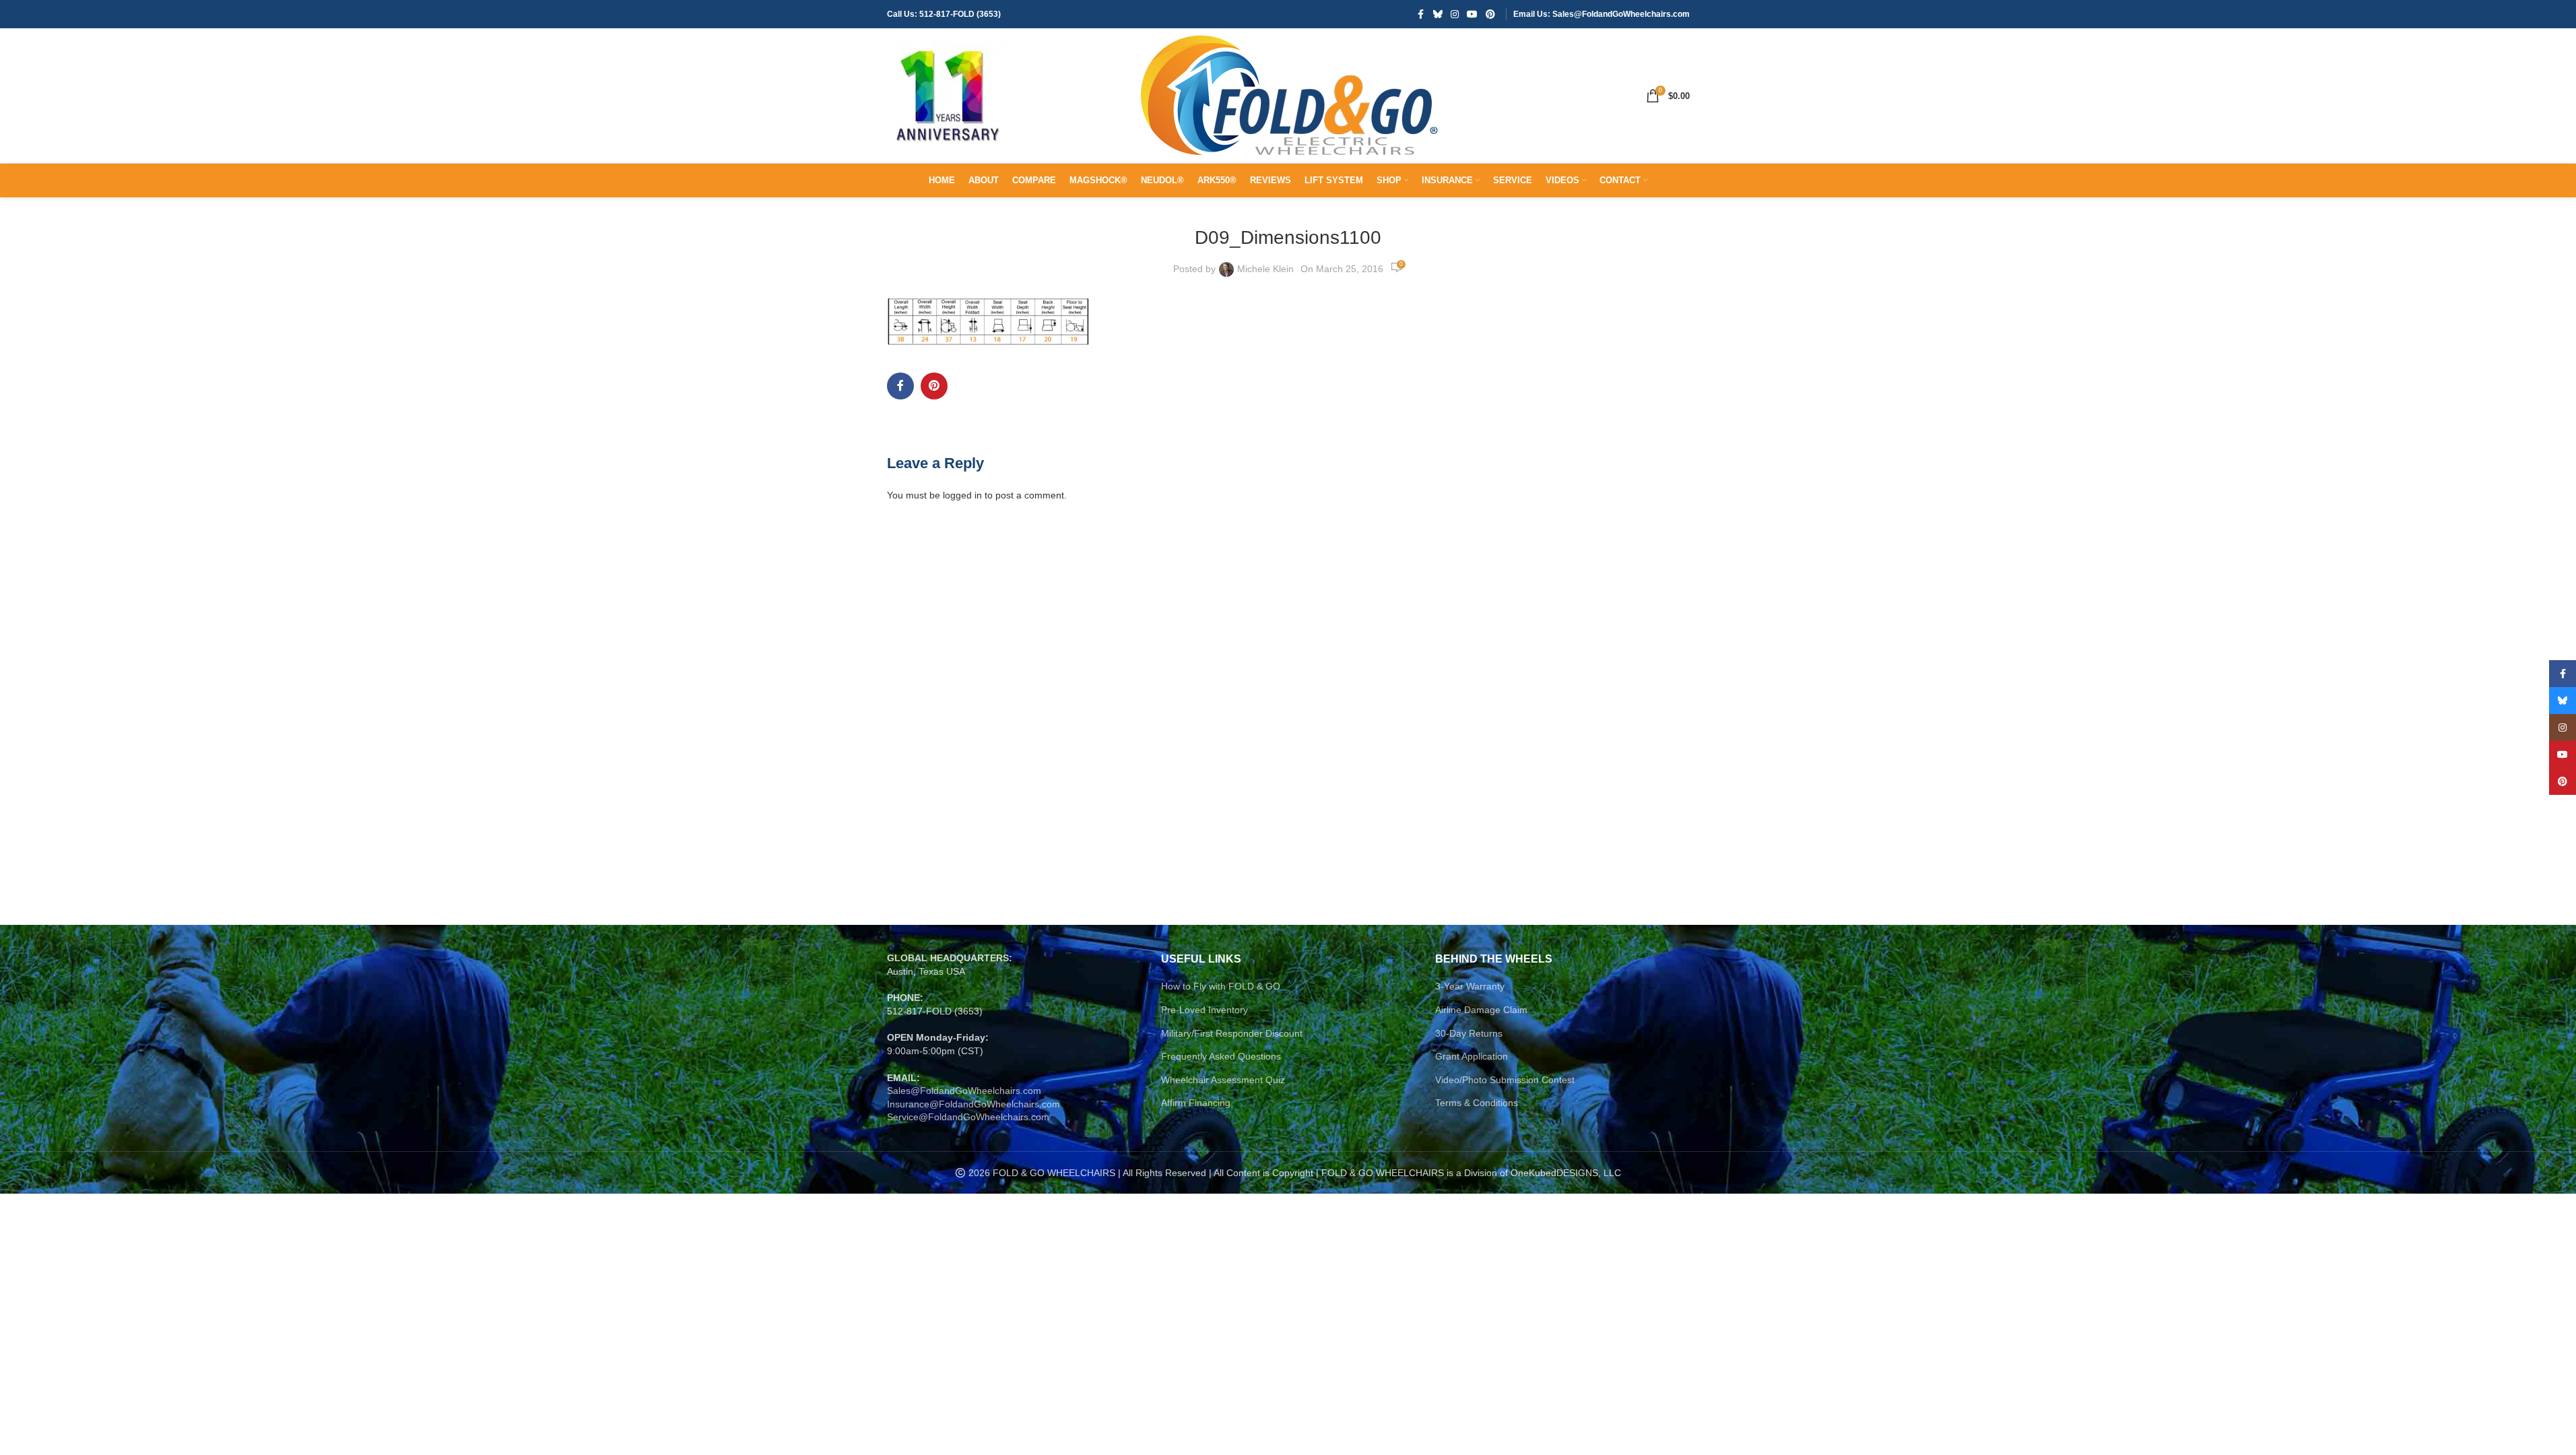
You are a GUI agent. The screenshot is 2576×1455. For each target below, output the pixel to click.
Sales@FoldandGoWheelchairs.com (964, 1091)
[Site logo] (948, 95)
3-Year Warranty (1470, 986)
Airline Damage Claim (1481, 1010)
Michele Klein (1265, 269)
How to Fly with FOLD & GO (1221, 986)
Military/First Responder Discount (1232, 1033)
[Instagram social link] (1455, 14)
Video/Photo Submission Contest (1505, 1080)
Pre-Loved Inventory (1204, 1010)
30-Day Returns (1469, 1033)
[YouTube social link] (1472, 14)
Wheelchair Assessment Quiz (1223, 1080)
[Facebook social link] (1421, 14)
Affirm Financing (1196, 1103)
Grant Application (1472, 1056)
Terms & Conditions (1477, 1103)
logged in (962, 495)
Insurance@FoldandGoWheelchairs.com (973, 1104)
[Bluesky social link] (1438, 14)
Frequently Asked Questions (1221, 1056)
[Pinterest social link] (1490, 14)
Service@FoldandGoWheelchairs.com (968, 1117)
